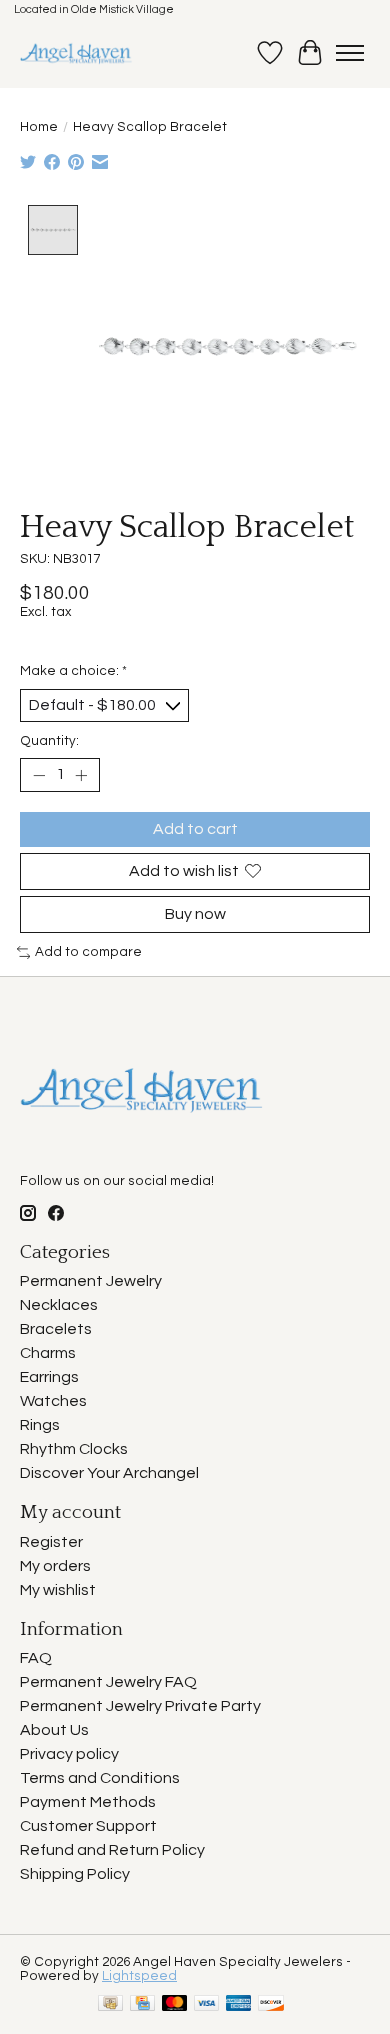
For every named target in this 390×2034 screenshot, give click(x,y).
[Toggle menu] (350, 53)
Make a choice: (73, 671)
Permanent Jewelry (91, 1281)
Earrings (49, 1377)
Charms (48, 1353)
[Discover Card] (271, 2004)
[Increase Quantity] (81, 775)
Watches (53, 1401)
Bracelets (56, 1329)
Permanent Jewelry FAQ (108, 1682)
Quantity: (49, 741)
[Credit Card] (142, 2004)
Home (39, 127)
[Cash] (110, 2004)
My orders (55, 1566)
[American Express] (239, 2004)
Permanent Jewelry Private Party (140, 1706)
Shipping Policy (75, 1874)
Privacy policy (69, 1754)
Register (51, 1542)
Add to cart (195, 829)
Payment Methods (88, 1802)
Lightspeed (139, 1976)
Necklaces (59, 1305)
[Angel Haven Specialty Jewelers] (76, 53)
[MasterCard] (175, 2004)
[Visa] (207, 2004)
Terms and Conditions (100, 1778)
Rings (40, 1425)
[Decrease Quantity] (39, 775)
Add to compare (88, 952)
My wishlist (58, 1590)
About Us (54, 1730)
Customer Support (88, 1826)
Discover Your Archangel (109, 1473)
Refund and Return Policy (112, 1850)
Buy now (195, 914)
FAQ (36, 1658)
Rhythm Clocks (74, 1449)
